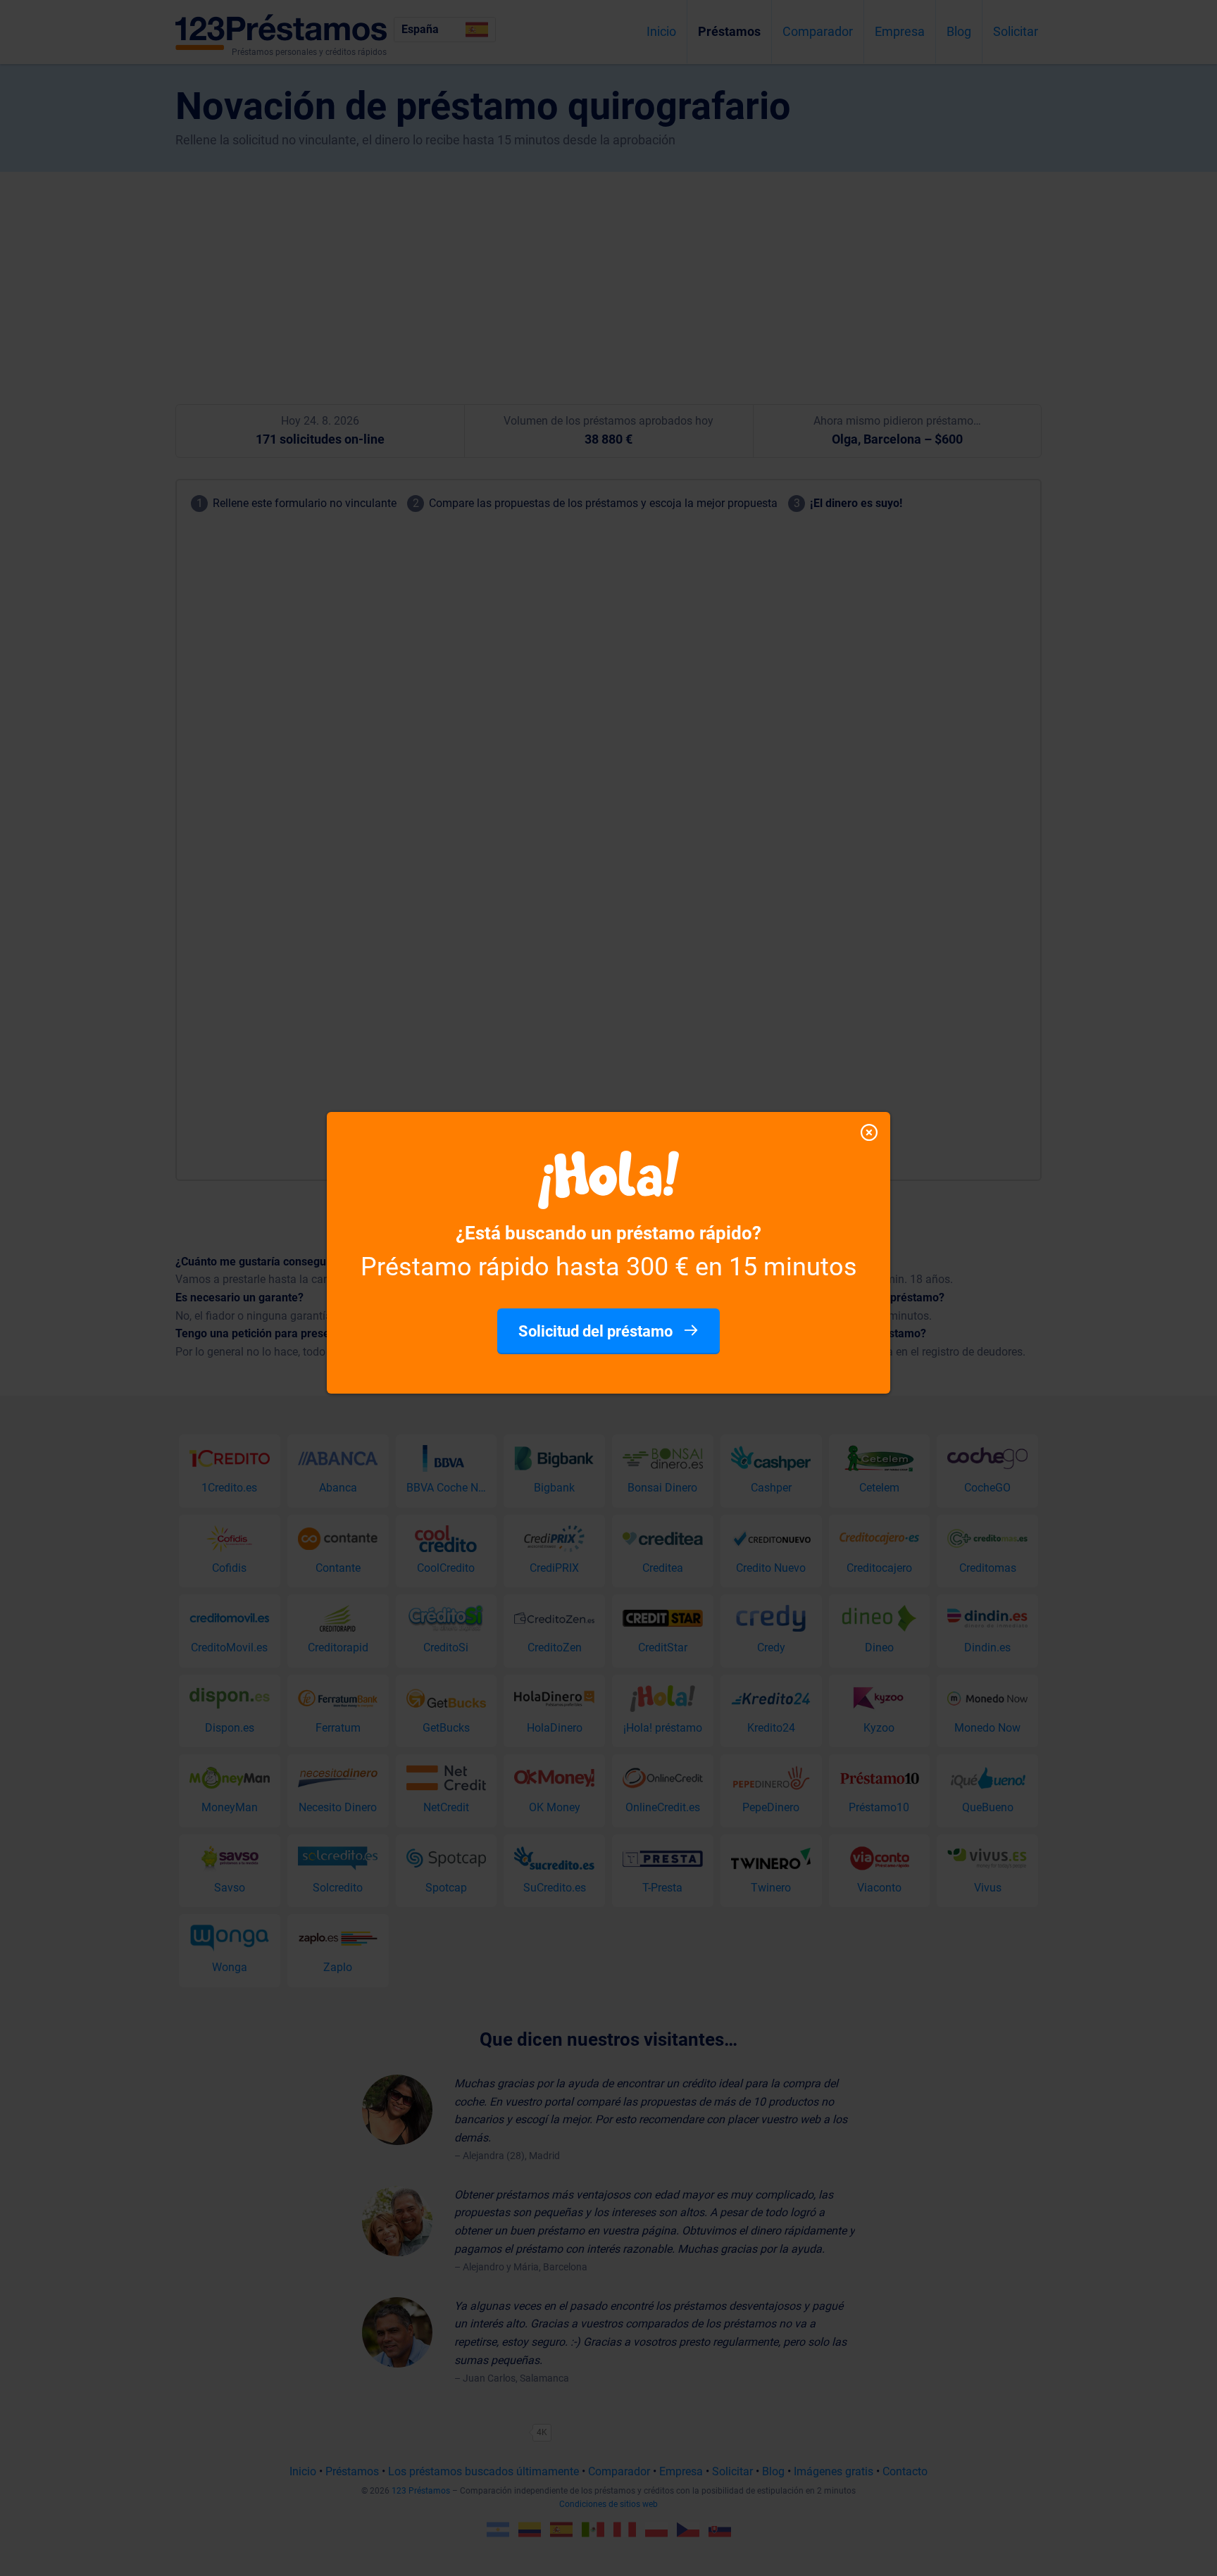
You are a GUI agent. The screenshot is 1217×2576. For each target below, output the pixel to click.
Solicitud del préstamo (597, 1331)
